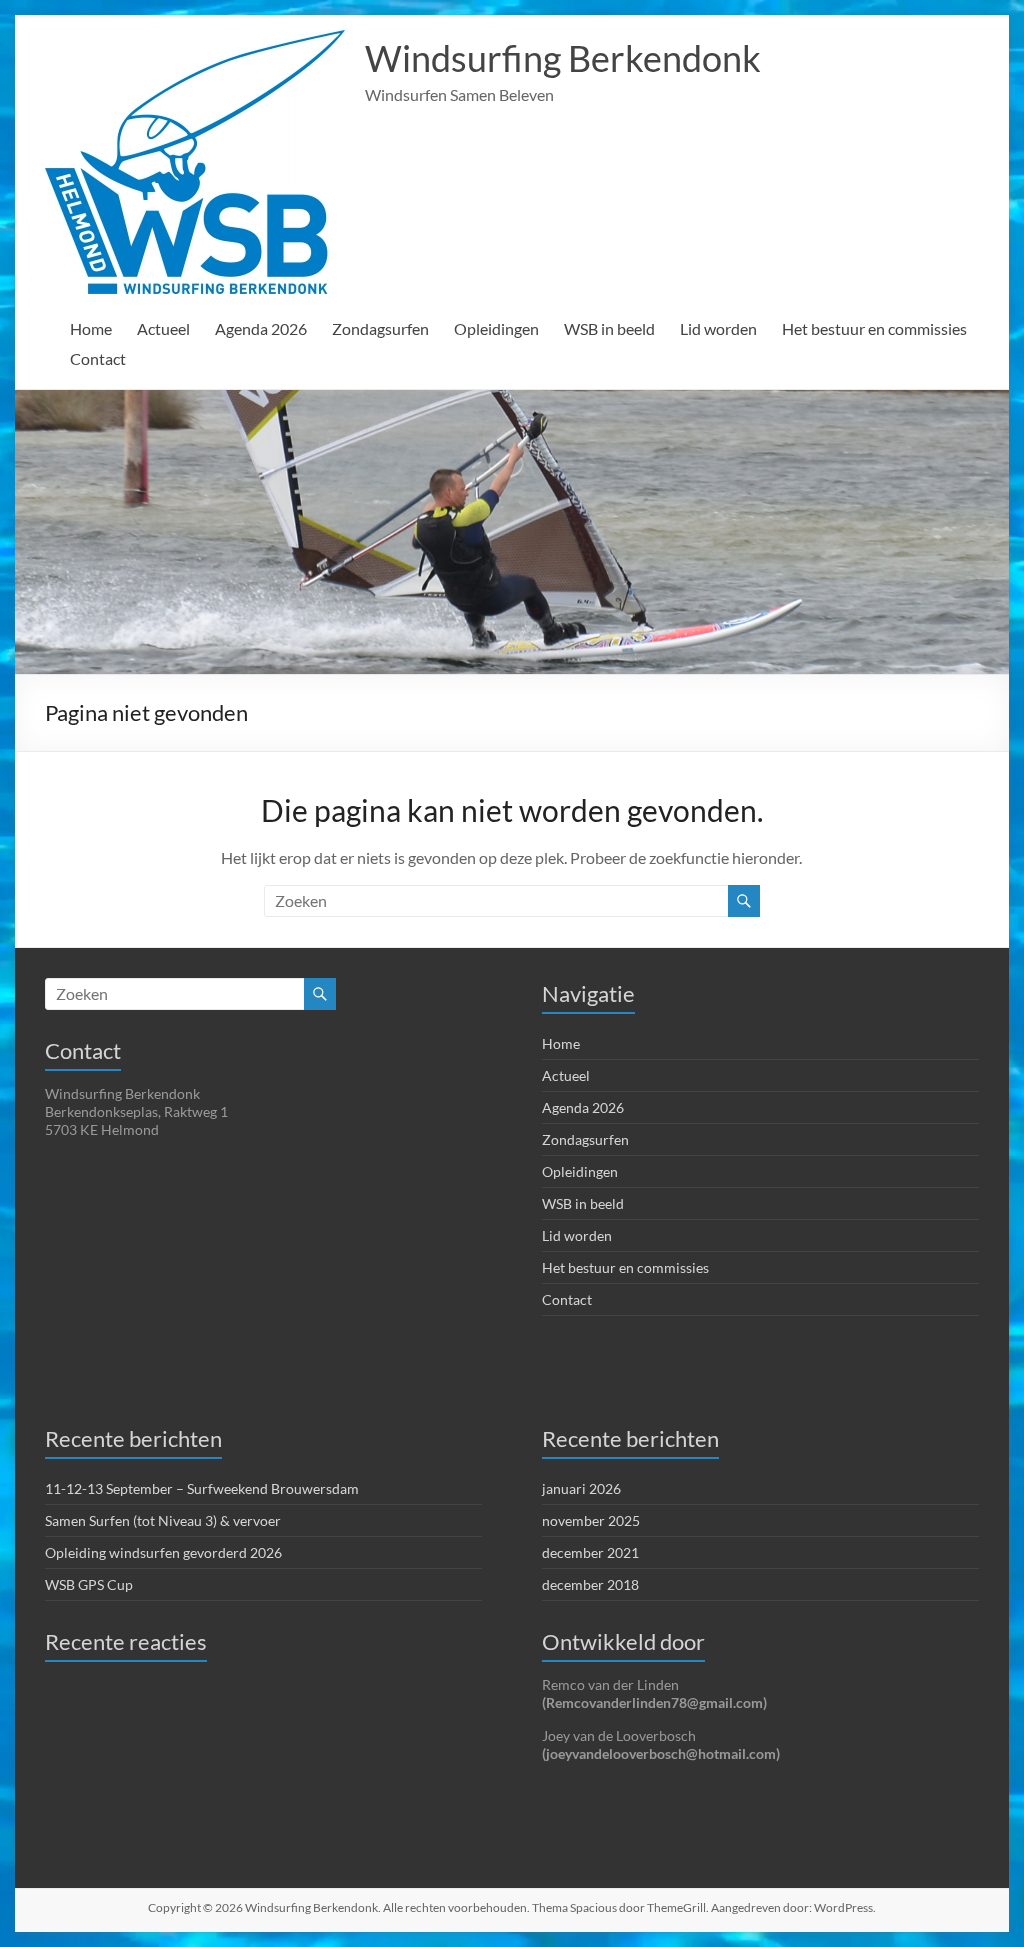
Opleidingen (496, 328)
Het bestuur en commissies (874, 328)
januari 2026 (581, 1488)
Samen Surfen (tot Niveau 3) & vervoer (163, 1520)
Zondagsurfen (380, 328)
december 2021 (590, 1552)
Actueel (163, 328)
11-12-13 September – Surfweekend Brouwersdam (202, 1488)
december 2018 (590, 1584)
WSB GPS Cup (89, 1584)
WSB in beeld (609, 328)
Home (91, 328)
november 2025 (591, 1520)
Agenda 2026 (261, 328)
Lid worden (718, 328)
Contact (98, 358)
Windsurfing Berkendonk (563, 58)
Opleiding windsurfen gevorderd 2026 (163, 1552)
